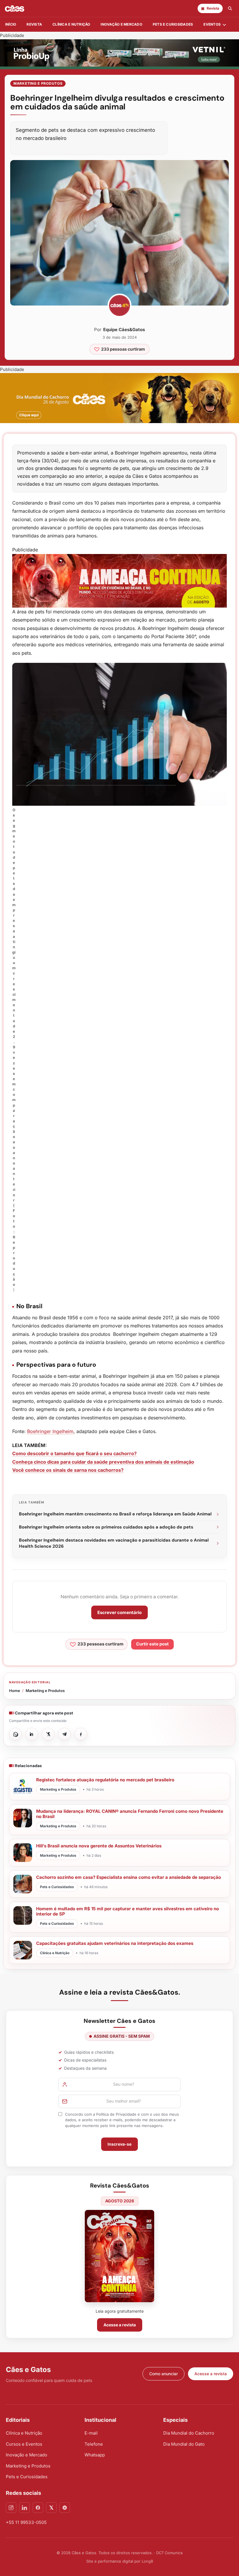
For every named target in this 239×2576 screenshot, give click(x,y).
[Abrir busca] (230, 8)
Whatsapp (95, 2455)
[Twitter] (51, 2508)
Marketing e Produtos (38, 83)
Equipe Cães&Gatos (124, 330)
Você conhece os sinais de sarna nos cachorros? (68, 1470)
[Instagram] (11, 2508)
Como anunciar (164, 2374)
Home (15, 1691)
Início (11, 24)
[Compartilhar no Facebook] (81, 1734)
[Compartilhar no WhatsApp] (15, 1734)
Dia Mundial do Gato (184, 2444)
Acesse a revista (120, 2325)
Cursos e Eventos (24, 2444)
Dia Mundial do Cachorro (189, 2433)
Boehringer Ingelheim (50, 1431)
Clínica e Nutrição (24, 2433)
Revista (34, 24)
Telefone (94, 2444)
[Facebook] (38, 2508)
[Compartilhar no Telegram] (64, 1734)
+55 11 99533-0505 (26, 2522)
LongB (147, 2561)
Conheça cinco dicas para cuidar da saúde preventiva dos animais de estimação (103, 1462)
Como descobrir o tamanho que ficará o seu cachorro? (74, 1453)
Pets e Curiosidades (173, 24)
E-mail (91, 2433)
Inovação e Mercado (121, 24)
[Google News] (65, 2508)
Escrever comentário (119, 1612)
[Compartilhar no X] (48, 1734)
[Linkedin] (24, 2508)
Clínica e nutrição (71, 24)
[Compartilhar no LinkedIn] (32, 1734)
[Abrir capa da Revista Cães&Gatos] (119, 2256)
